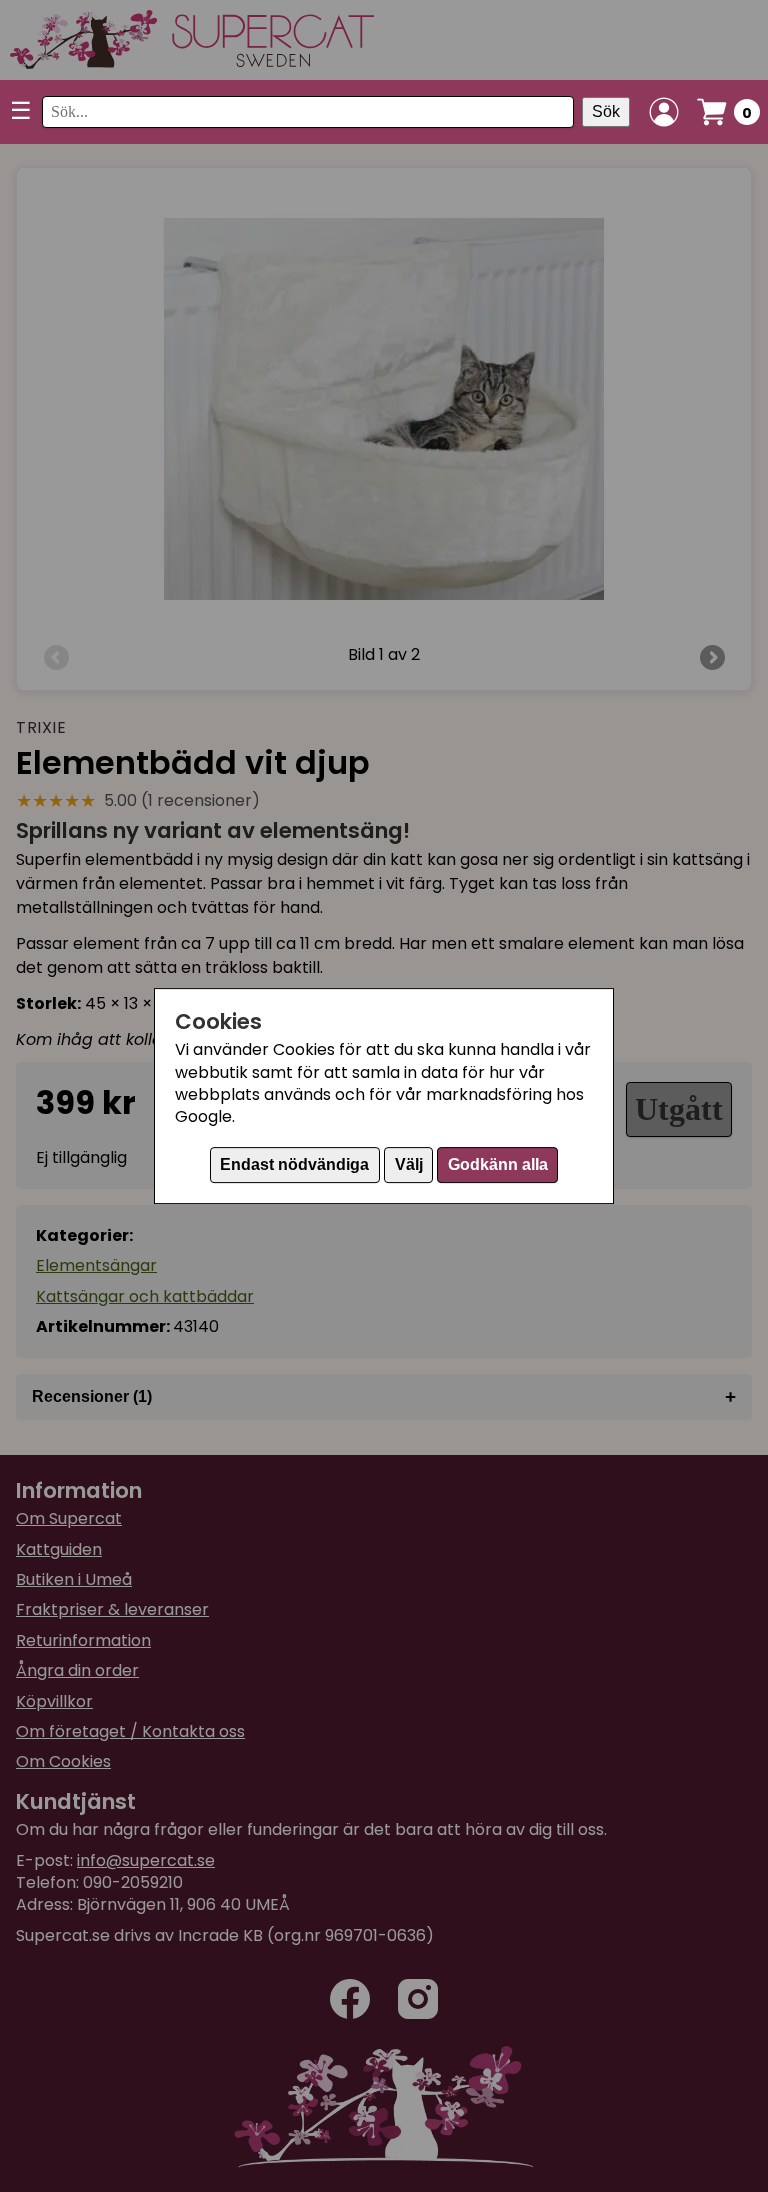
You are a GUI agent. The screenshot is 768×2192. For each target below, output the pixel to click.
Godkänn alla (498, 1164)
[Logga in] (664, 112)
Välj (409, 1164)
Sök (606, 111)
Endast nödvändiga (294, 1164)
